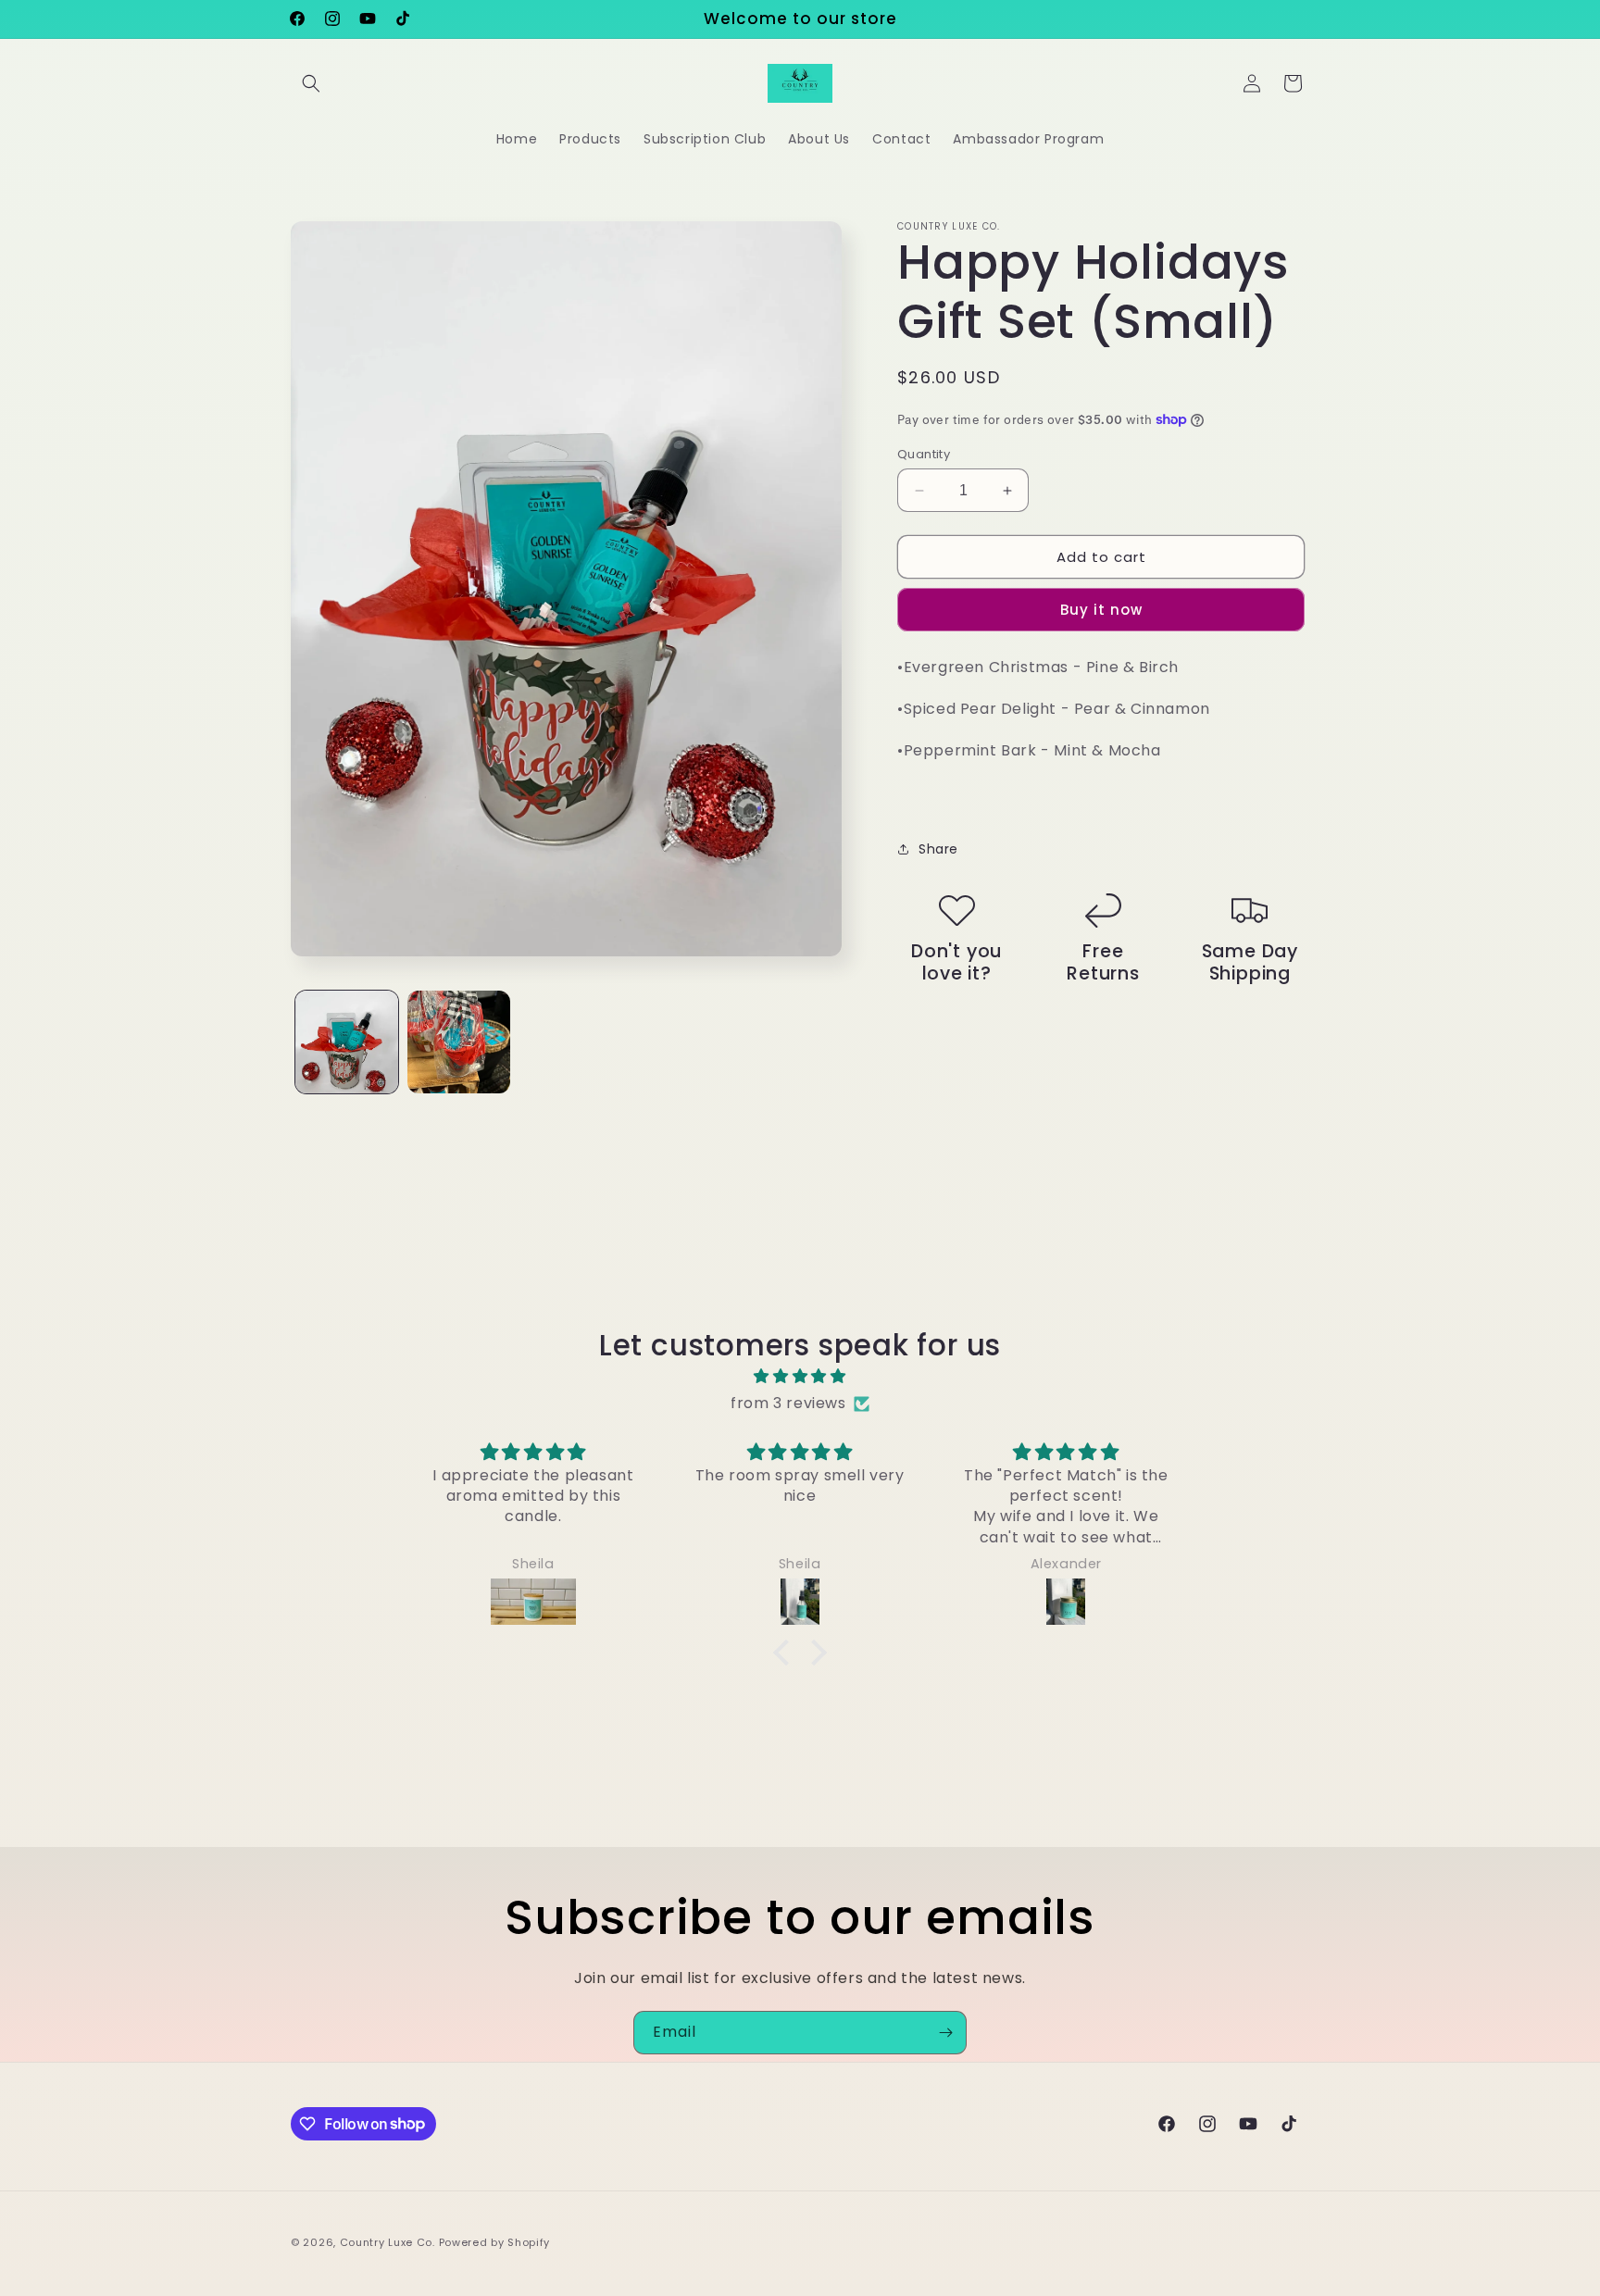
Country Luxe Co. (387, 2242)
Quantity (924, 454)
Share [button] (938, 849)
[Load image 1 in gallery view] (347, 1042)
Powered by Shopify (495, 2242)
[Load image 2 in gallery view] (459, 1042)
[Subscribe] (945, 2033)
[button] (311, 83)
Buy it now (1101, 610)
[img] (800, 1377)
